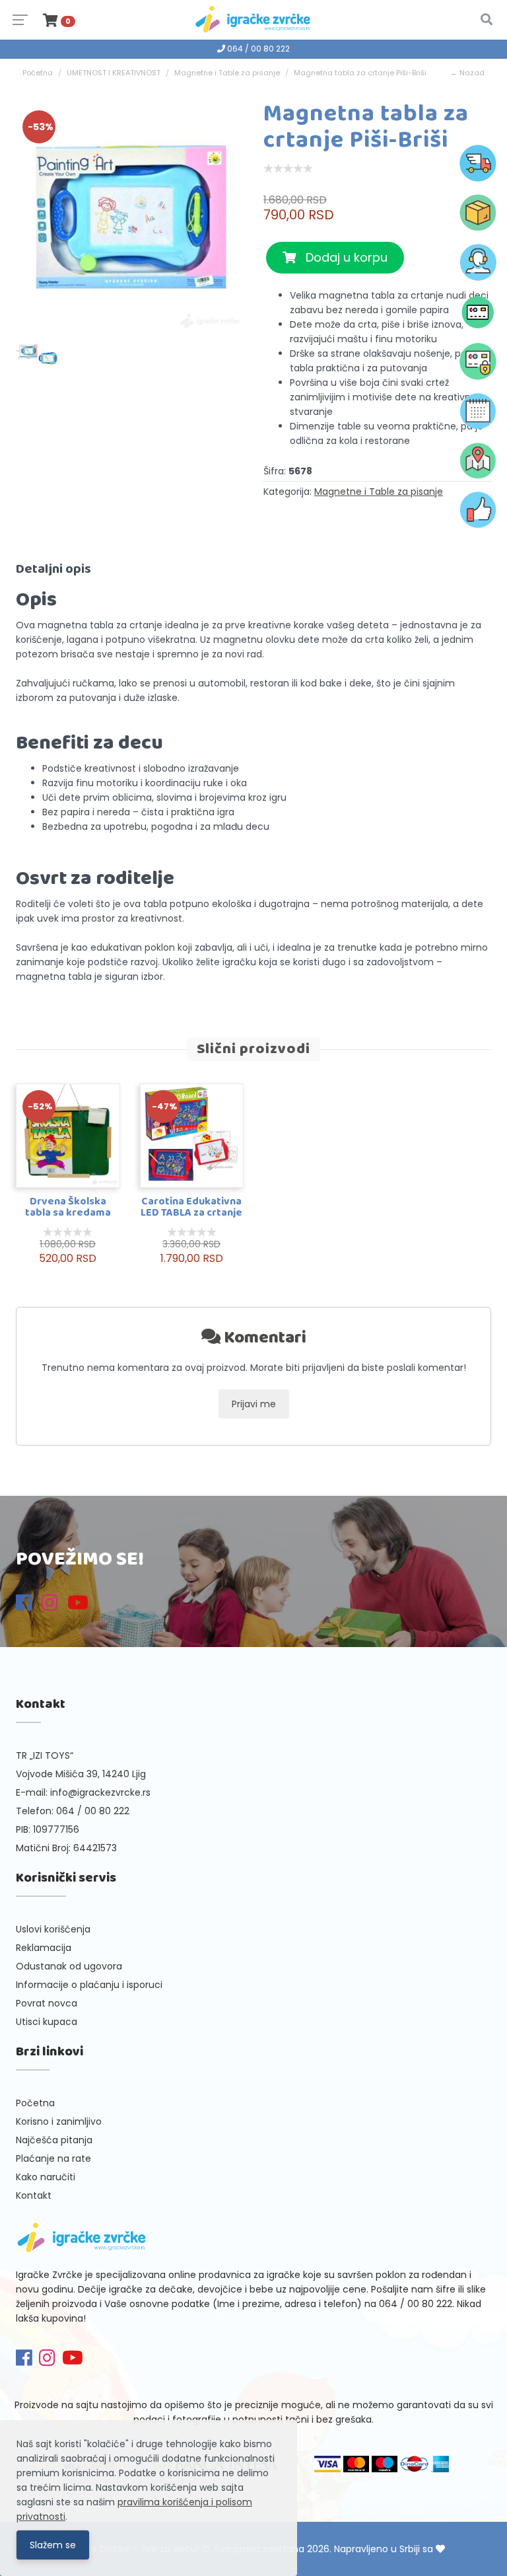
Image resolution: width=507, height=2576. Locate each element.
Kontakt (34, 2195)
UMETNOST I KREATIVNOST (114, 73)
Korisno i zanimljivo (59, 2121)
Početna (38, 73)
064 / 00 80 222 (257, 49)
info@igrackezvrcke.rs (100, 1792)
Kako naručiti (46, 2177)
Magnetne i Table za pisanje (227, 73)
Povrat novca (47, 2003)
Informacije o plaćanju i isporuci (89, 1985)
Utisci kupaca (47, 2022)
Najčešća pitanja (54, 2140)
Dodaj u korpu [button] (342, 257)
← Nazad (467, 73)
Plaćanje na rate (53, 2158)
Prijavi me (254, 1404)
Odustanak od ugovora (69, 1966)
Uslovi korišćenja (53, 1929)
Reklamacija (44, 1948)
